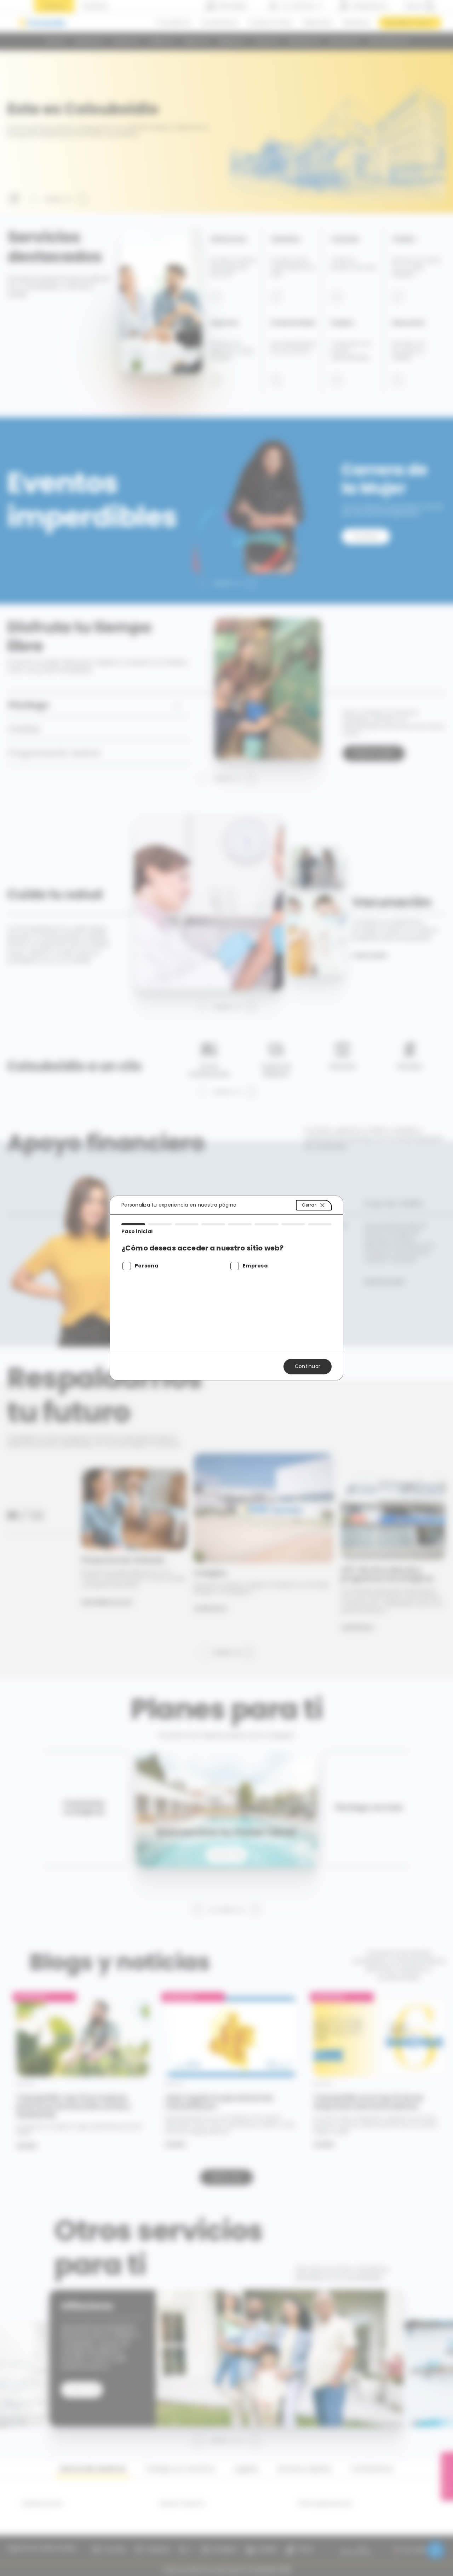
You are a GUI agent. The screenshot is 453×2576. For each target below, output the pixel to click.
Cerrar (309, 1205)
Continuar (308, 1366)
